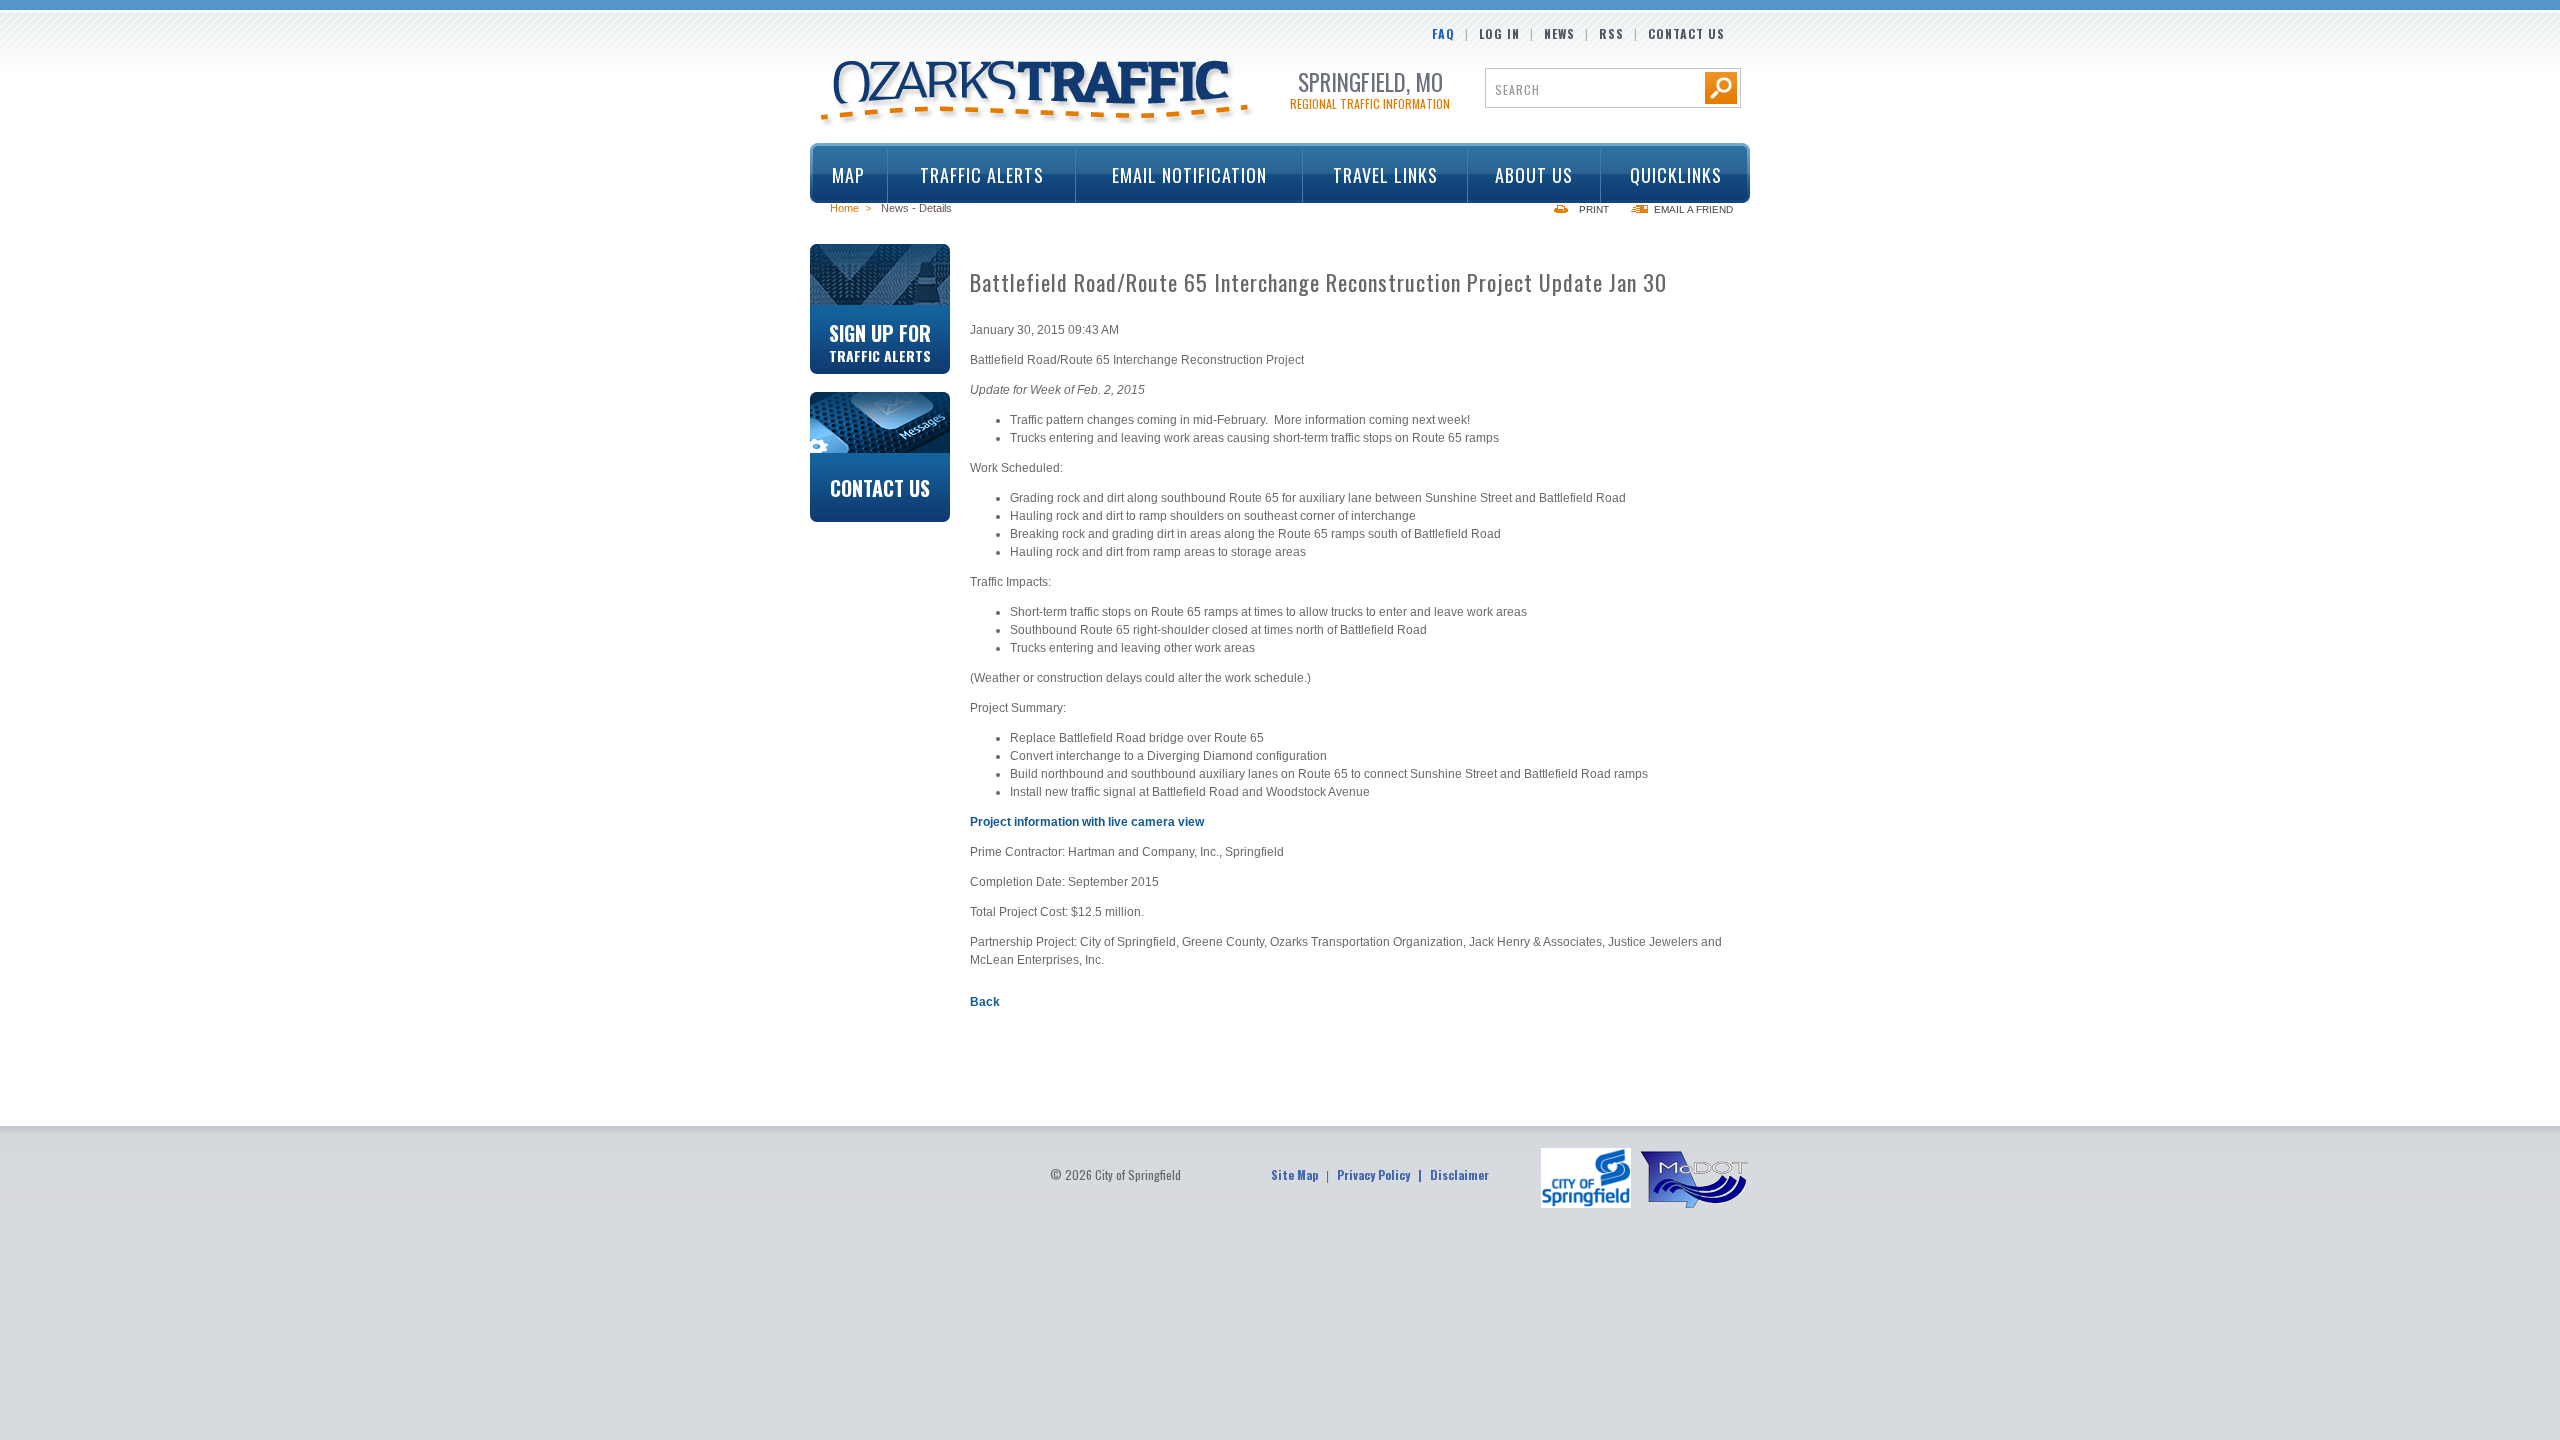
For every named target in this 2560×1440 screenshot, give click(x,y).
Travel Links (1370, 175)
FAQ (1443, 33)
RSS (1611, 33)
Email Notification (1189, 175)
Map (848, 175)
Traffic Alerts (966, 175)
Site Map (1294, 1174)
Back (985, 1002)
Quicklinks (1661, 175)
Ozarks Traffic (1037, 94)
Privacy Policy (1373, 1174)
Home (844, 208)
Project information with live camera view (1087, 822)
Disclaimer (1459, 1174)
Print (1594, 209)
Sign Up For (880, 341)
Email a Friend (1693, 209)
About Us (1521, 175)
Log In (1499, 33)
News (1559, 33)
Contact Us (1686, 33)
